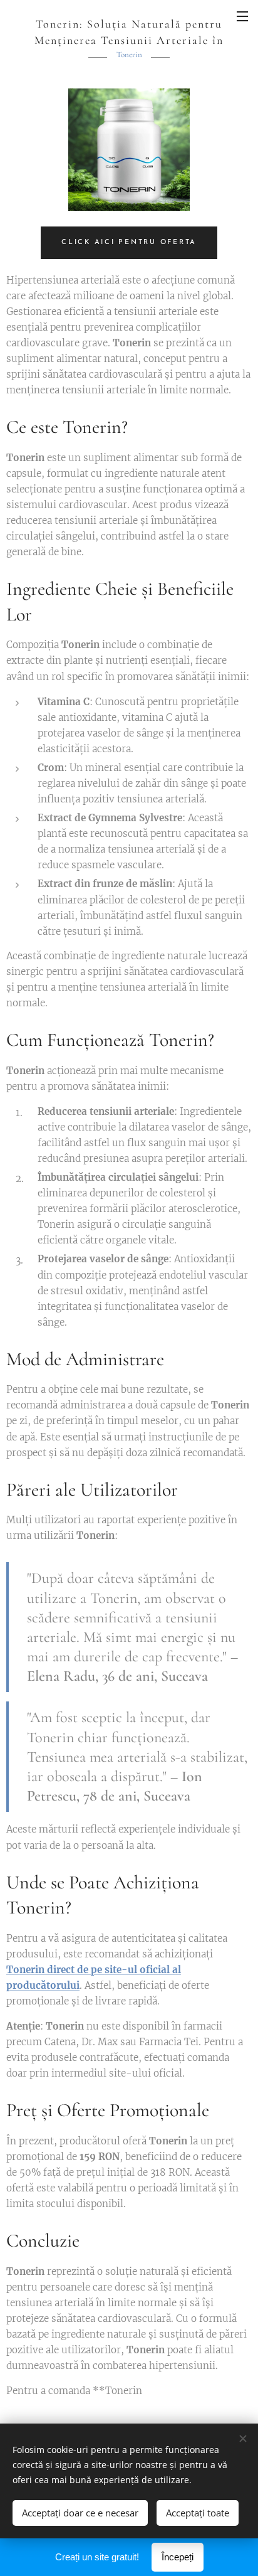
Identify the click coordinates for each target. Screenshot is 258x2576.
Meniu (242, 16)
